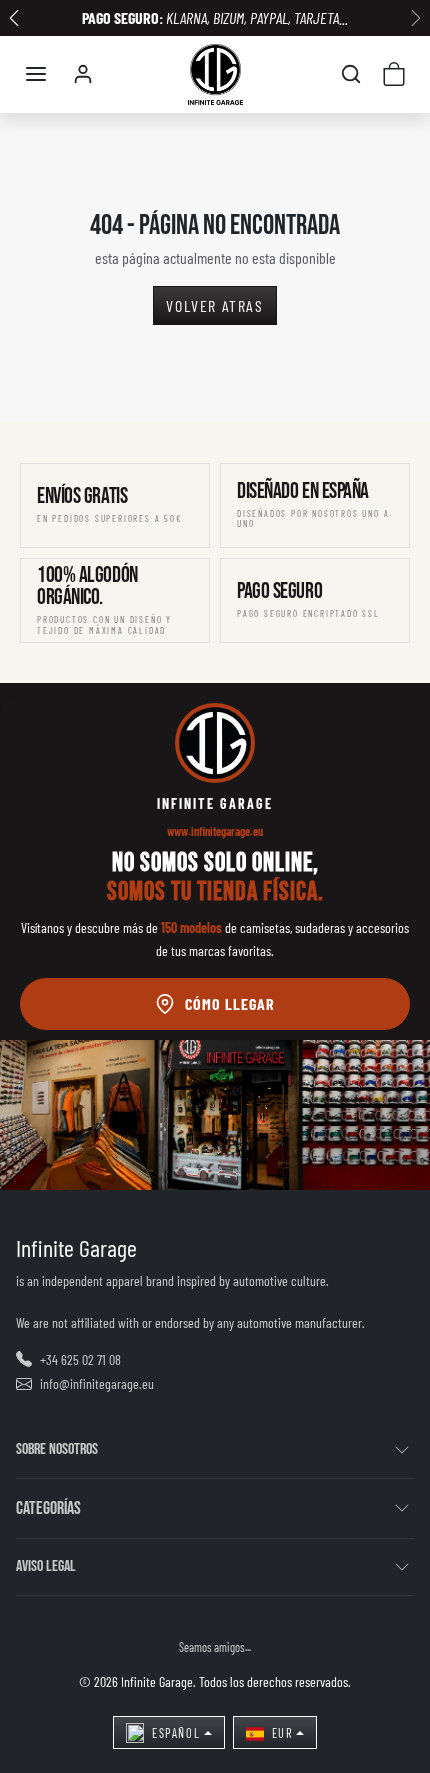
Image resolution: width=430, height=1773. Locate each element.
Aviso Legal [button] (46, 1566)
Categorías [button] (48, 1508)
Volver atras (214, 305)
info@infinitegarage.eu (97, 1383)
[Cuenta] (83, 74)
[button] (36, 74)
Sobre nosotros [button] (57, 1449)
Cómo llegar (230, 1003)
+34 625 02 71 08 (80, 1359)
